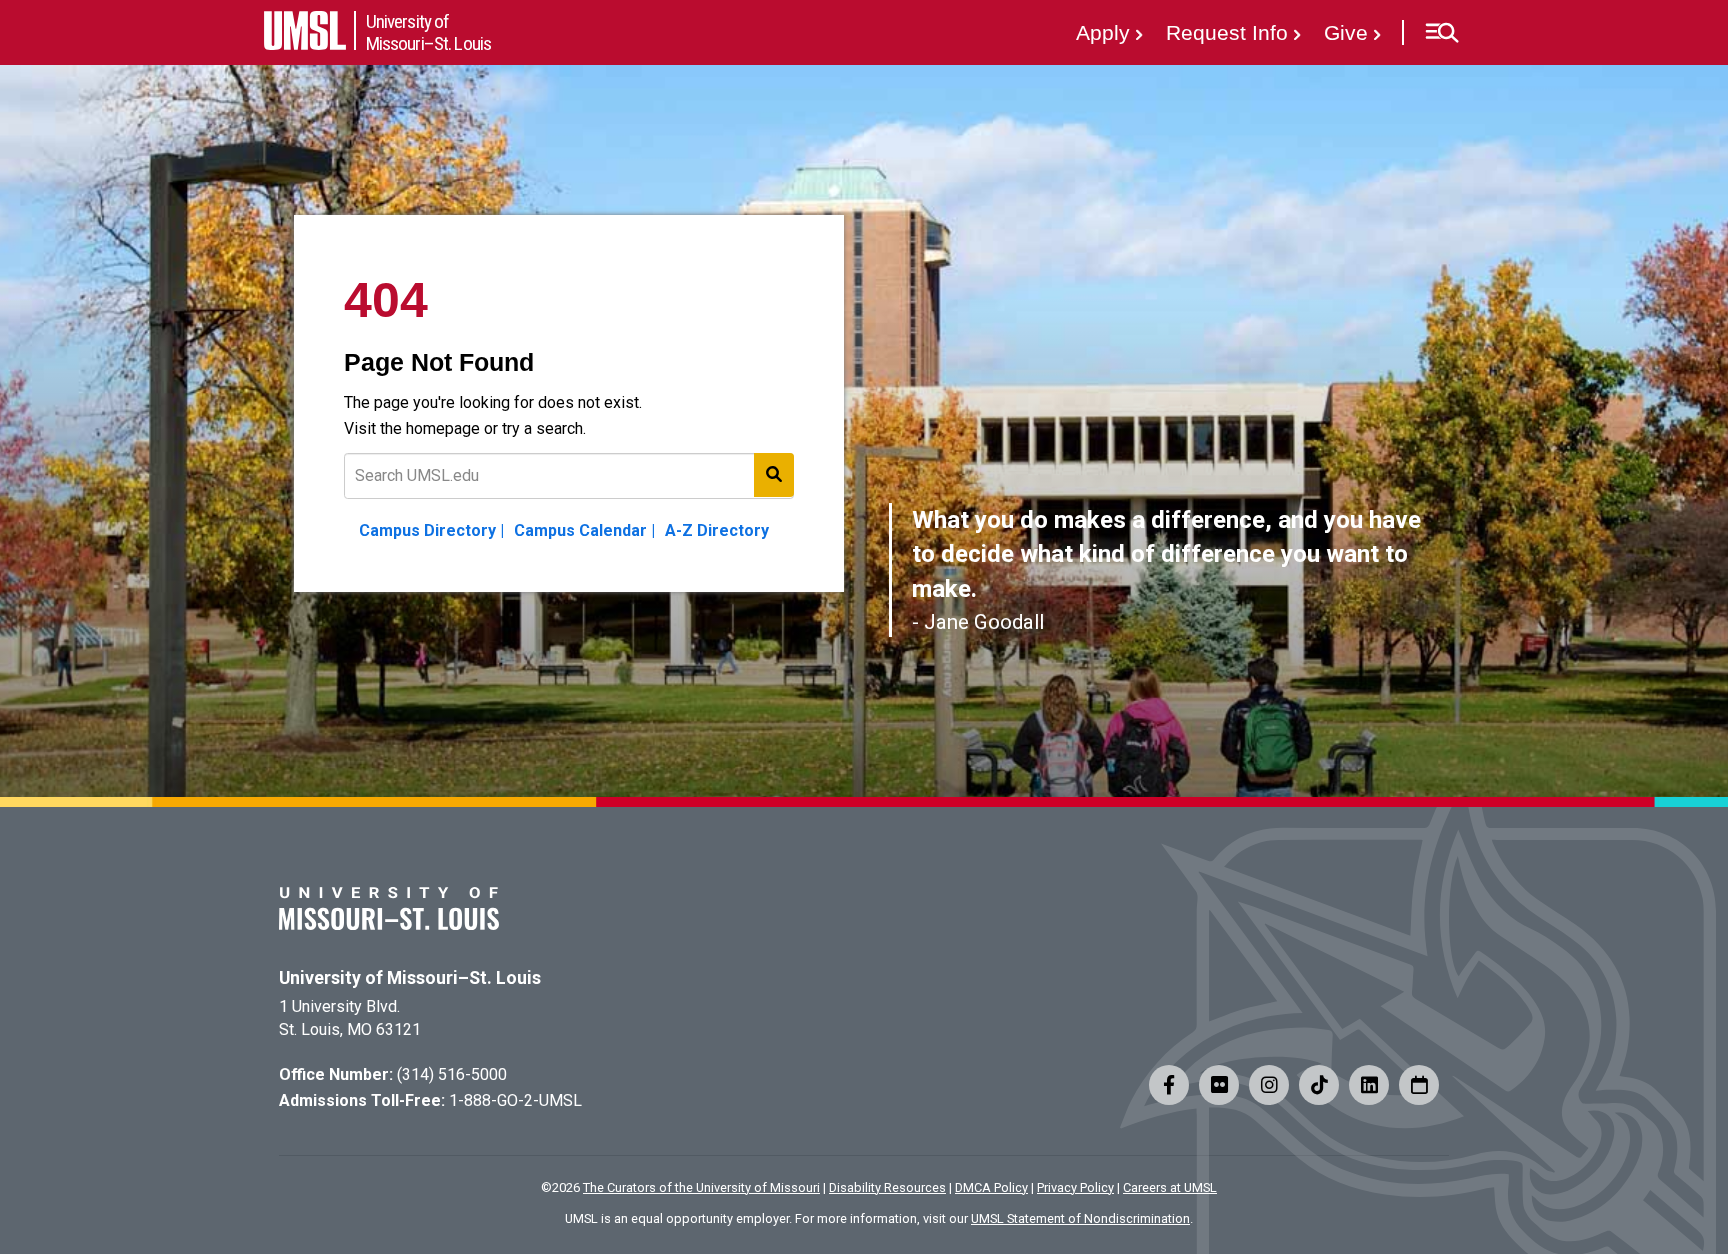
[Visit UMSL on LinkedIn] (1369, 1085)
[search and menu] (774, 475)
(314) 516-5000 (452, 1074)
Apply (1103, 32)
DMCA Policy (991, 1187)
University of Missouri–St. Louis (410, 978)
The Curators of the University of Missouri (701, 1187)
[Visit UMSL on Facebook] (1169, 1085)
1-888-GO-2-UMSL (515, 1100)
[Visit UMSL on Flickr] (1219, 1085)
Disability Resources (887, 1187)
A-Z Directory (717, 530)
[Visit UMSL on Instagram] (1269, 1085)
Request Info (1227, 32)
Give (1346, 32)
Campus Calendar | (584, 530)
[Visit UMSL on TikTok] (1319, 1085)
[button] (1441, 33)
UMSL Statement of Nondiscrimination (1080, 1218)
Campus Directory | (431, 530)
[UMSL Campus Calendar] (1419, 1085)
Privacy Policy (1075, 1187)
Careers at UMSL (1170, 1187)
